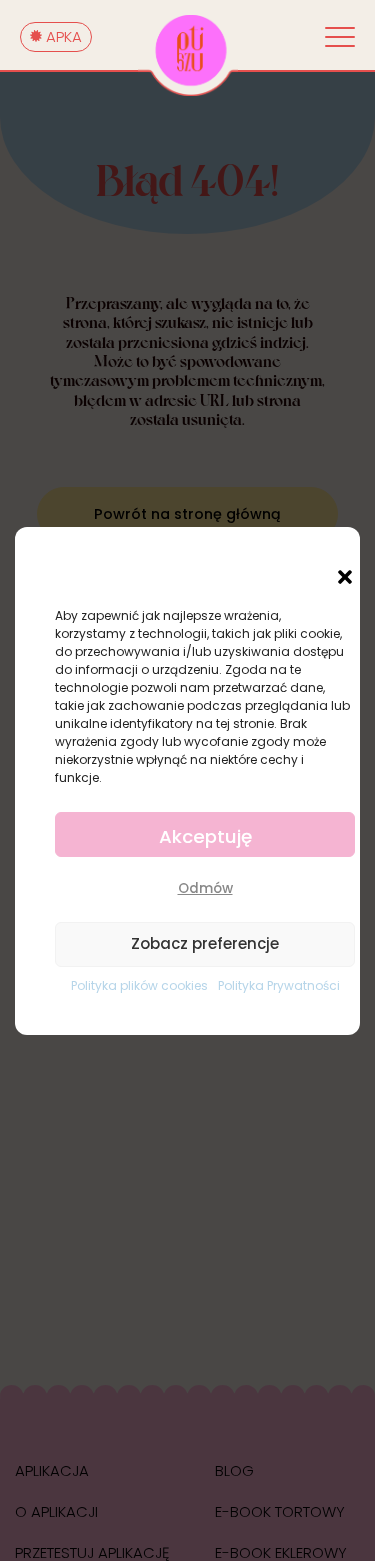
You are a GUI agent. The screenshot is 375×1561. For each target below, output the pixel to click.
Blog (234, 1470)
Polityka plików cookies (139, 985)
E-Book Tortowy (280, 1511)
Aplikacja (52, 1470)
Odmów (205, 888)
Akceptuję (205, 836)
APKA (62, 36)
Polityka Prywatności (279, 985)
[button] (345, 577)
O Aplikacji (56, 1511)
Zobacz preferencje (205, 943)
